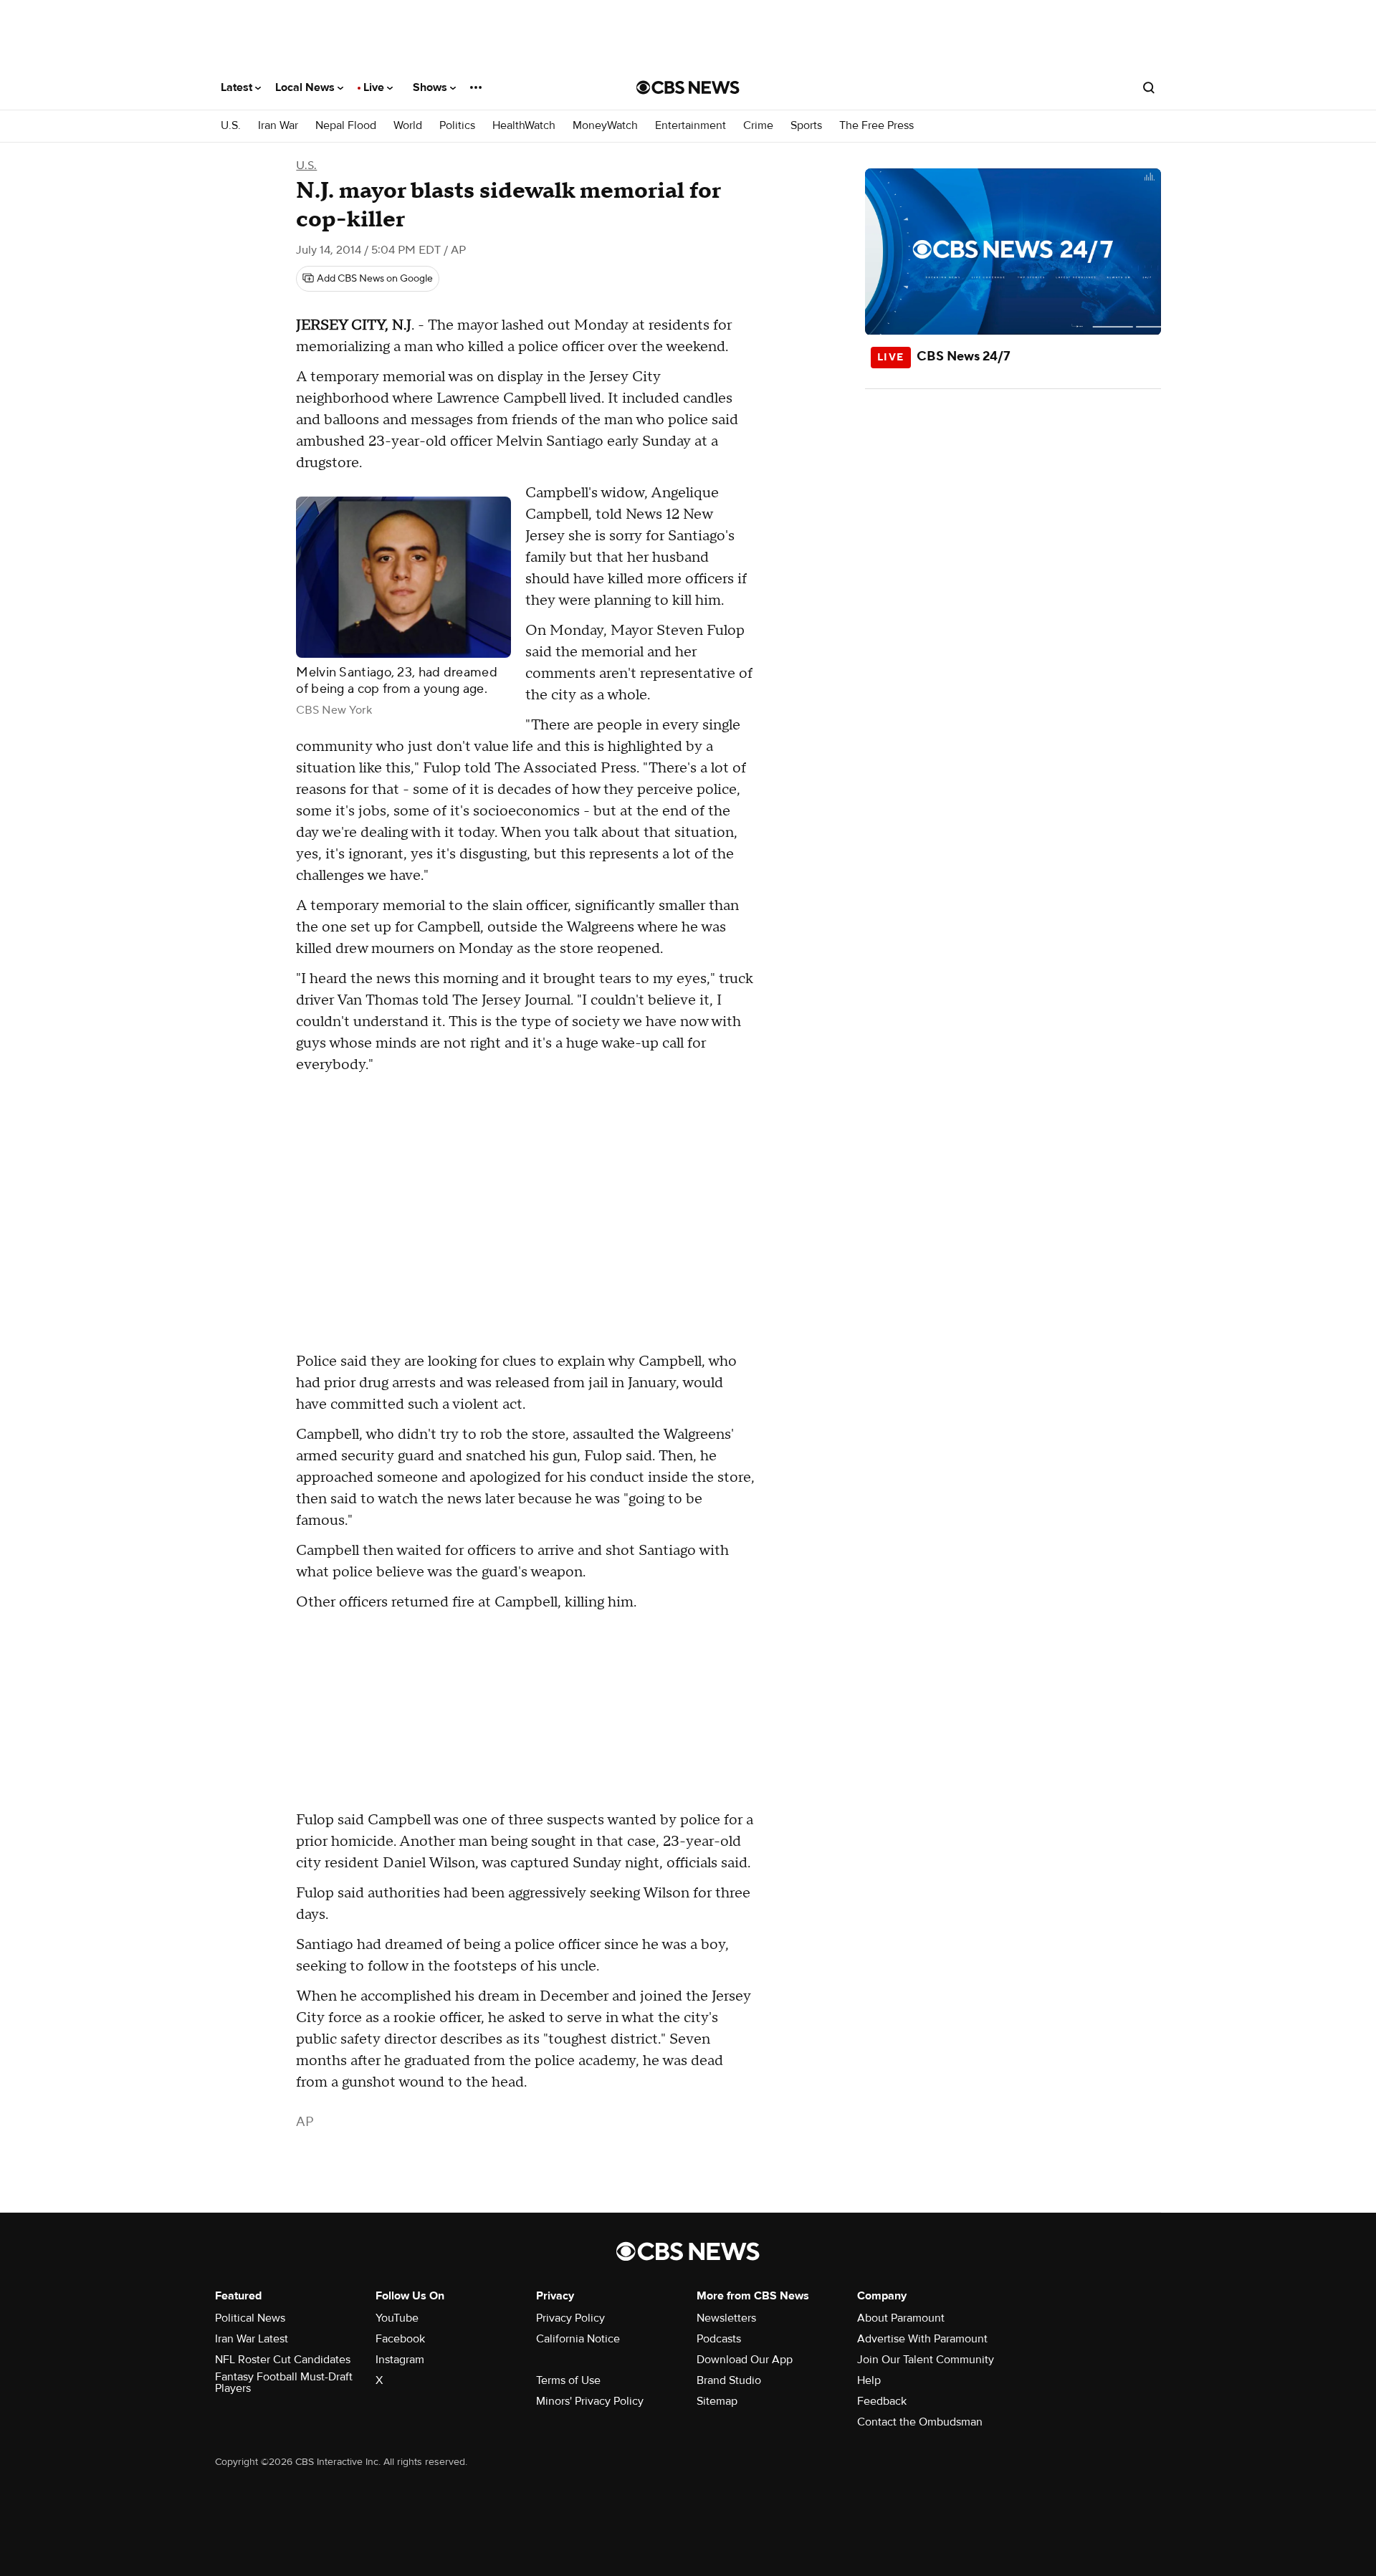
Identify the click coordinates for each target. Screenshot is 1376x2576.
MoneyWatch (605, 126)
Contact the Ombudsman (920, 2422)
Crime (758, 126)
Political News (250, 2318)
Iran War (278, 126)
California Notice (578, 2339)
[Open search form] (1149, 87)
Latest (238, 87)
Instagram (400, 2360)
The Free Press (876, 126)
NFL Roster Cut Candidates (283, 2360)
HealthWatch (524, 126)
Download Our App (745, 2360)
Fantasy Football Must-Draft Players (284, 2383)
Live (375, 87)
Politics (457, 126)
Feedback (882, 2401)
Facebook (400, 2339)
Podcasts (719, 2339)
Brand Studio (729, 2380)
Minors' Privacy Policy (590, 2401)
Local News (306, 87)
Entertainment (691, 126)
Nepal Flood (346, 126)
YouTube (397, 2318)
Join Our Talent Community (926, 2360)
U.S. (231, 126)
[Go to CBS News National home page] (688, 87)
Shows (431, 87)
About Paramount (901, 2318)
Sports (806, 126)
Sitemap (717, 2401)
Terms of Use (568, 2380)
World (408, 126)
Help (869, 2380)
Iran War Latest (252, 2339)
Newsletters (726, 2318)
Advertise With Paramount (922, 2339)
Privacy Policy (570, 2318)
